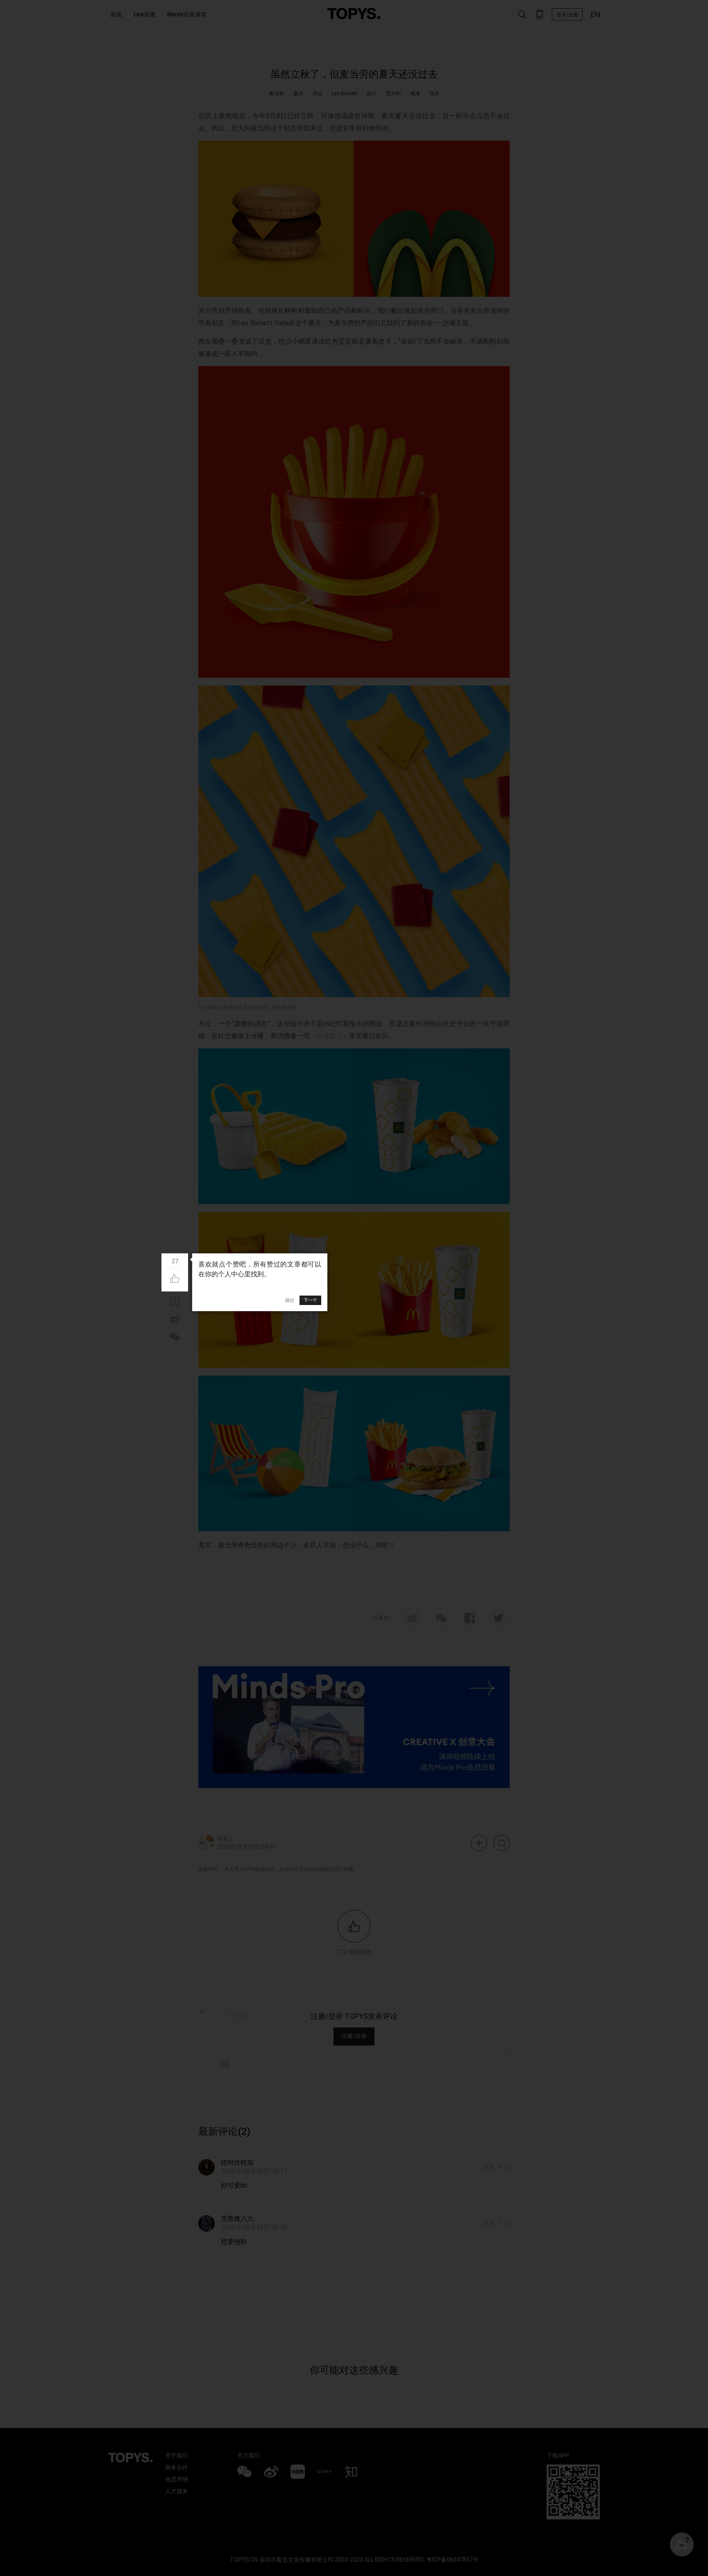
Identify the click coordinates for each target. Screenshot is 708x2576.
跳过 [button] (290, 1300)
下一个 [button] (310, 1300)
